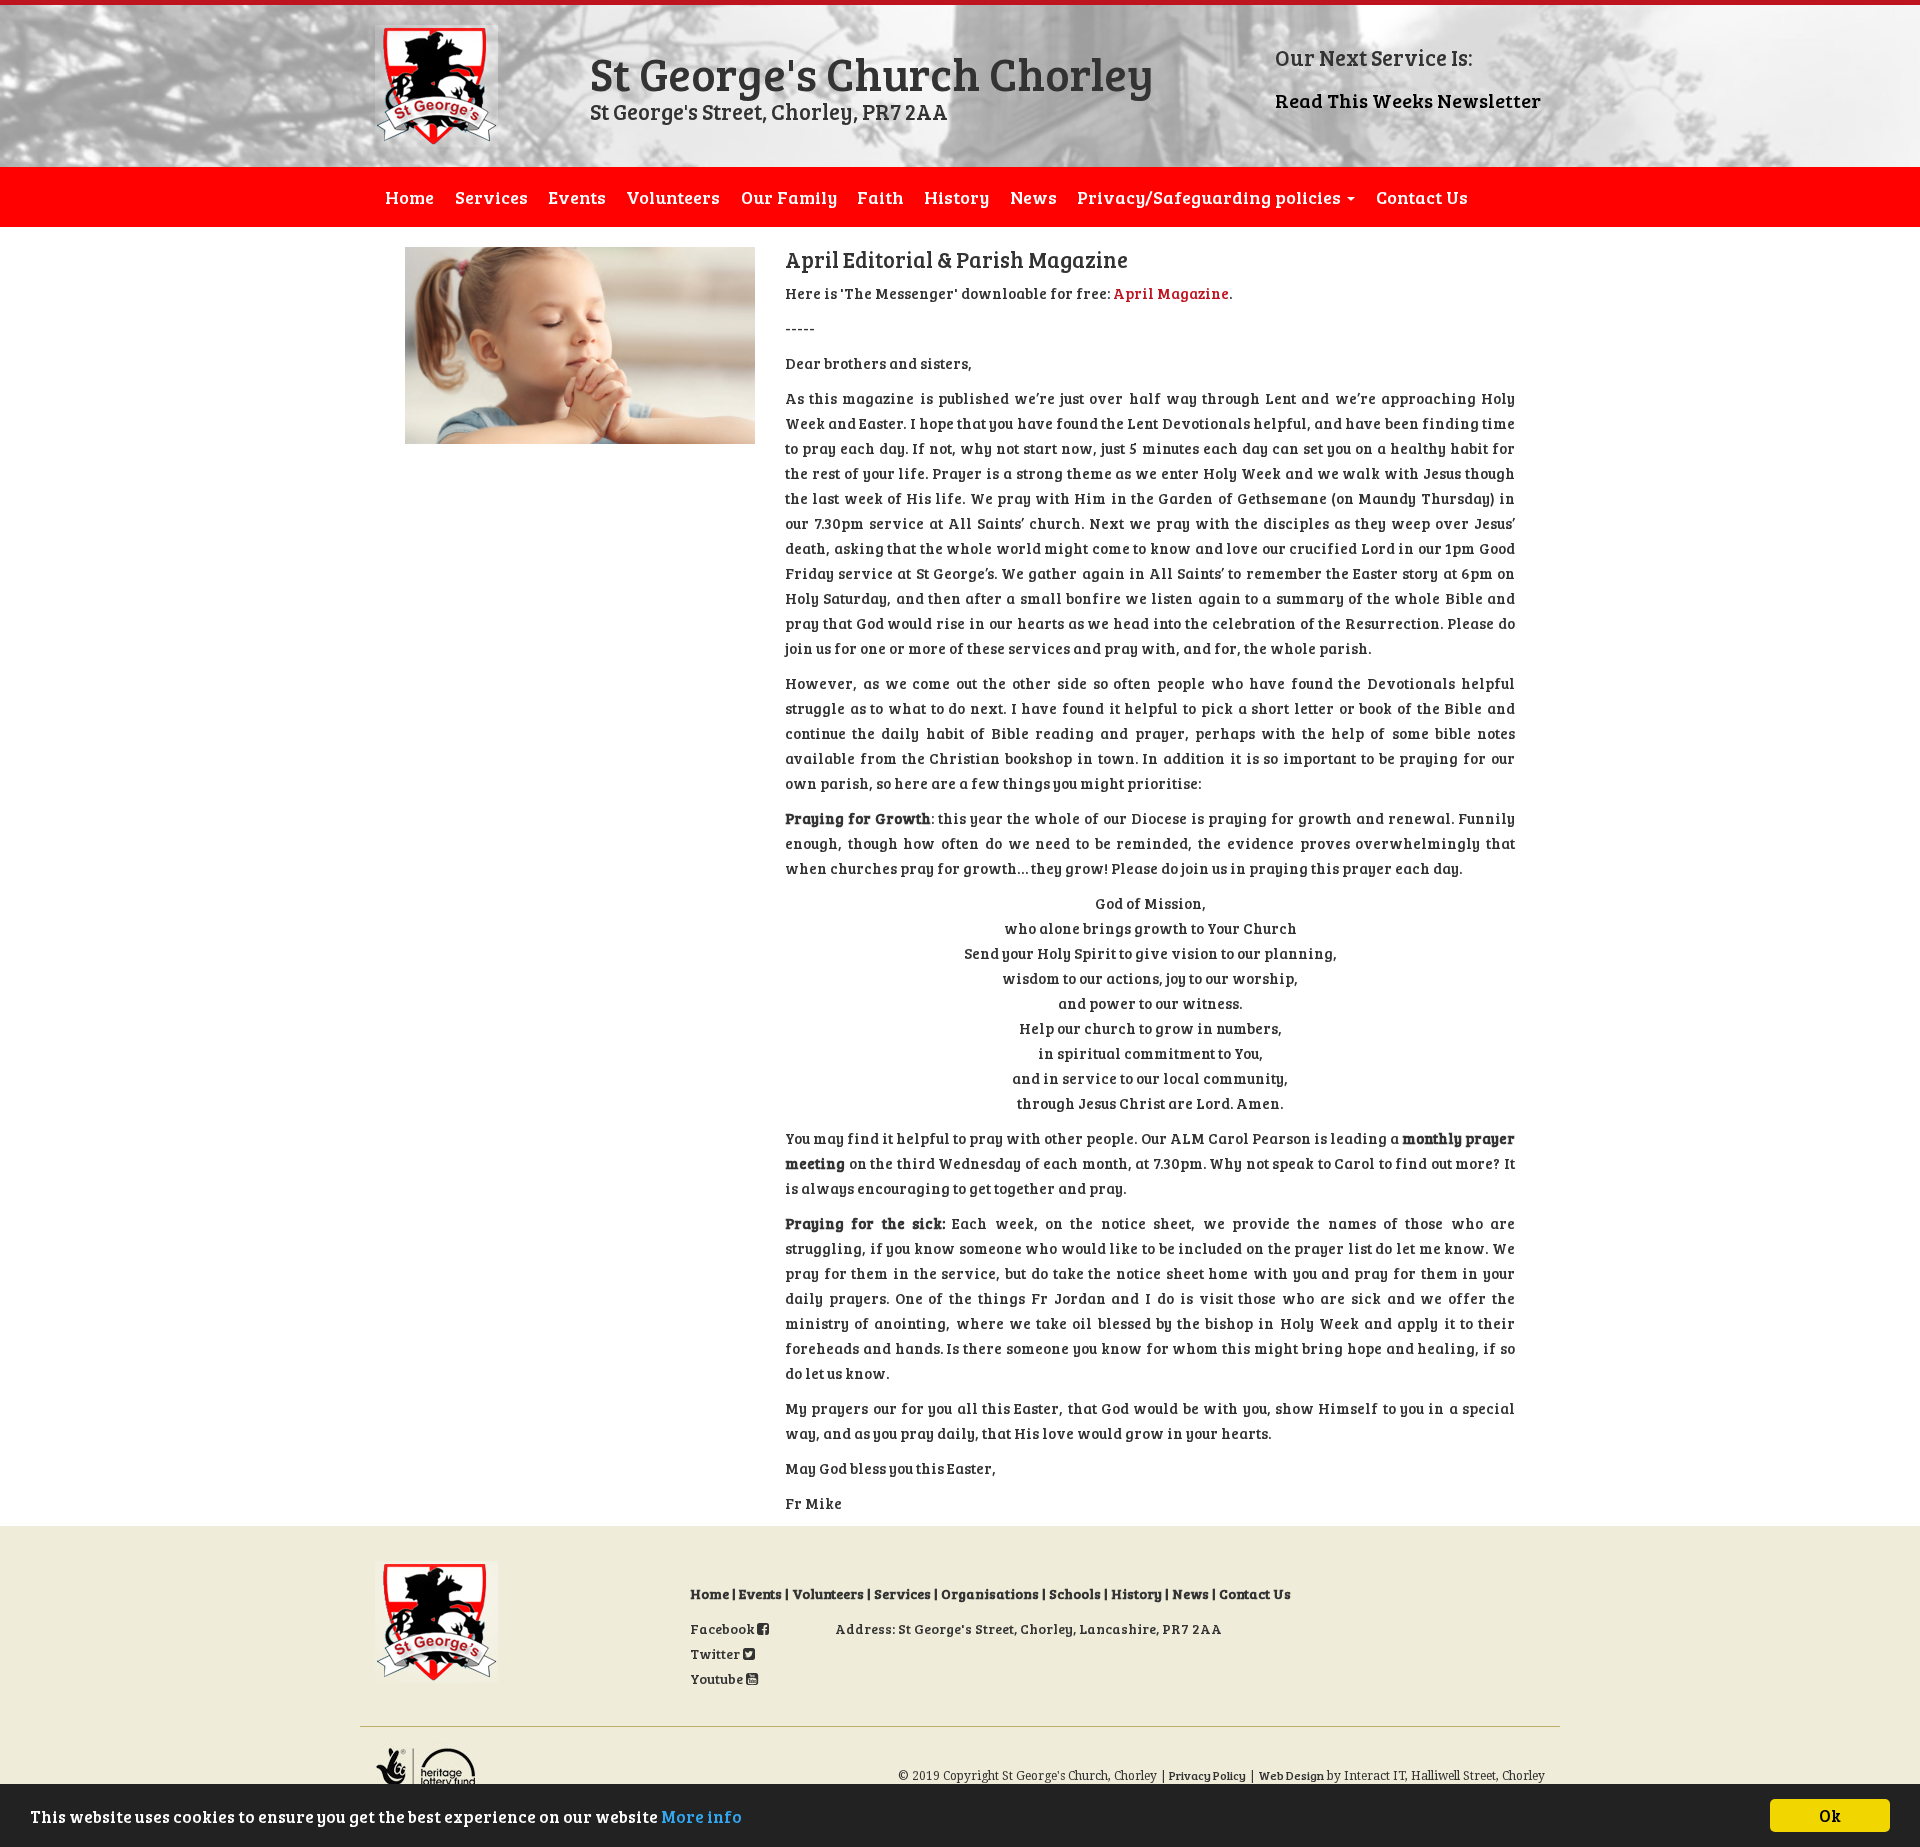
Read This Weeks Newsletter (1408, 100)
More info (701, 1816)
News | (1195, 1593)
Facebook (723, 1628)
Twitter (716, 1653)
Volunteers (673, 197)
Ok (1830, 1815)
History (956, 197)
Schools (1075, 1593)
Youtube (718, 1678)
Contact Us (1422, 197)
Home (409, 197)
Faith (880, 197)
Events (577, 197)
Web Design (1291, 1775)
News (1033, 197)
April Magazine (1171, 293)
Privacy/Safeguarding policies (1211, 197)
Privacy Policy (1207, 1775)
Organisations (990, 1593)
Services (491, 197)
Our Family (789, 197)
